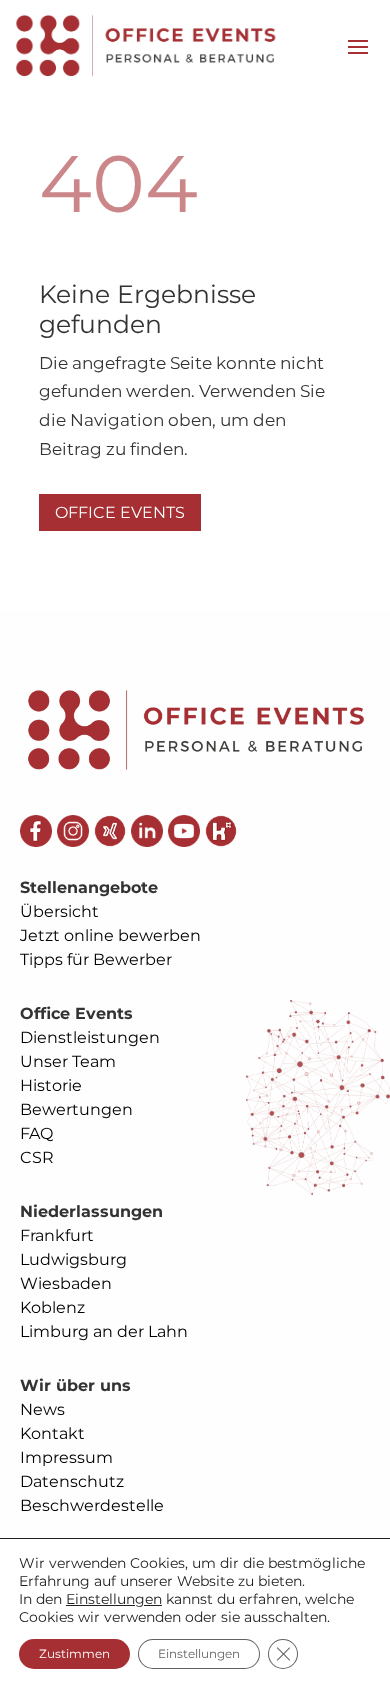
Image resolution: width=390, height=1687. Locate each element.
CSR (37, 1157)
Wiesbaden (66, 1283)
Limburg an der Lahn (104, 1331)
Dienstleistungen (90, 1037)
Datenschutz (72, 1481)
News (42, 1409)
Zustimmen (74, 1653)
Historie (51, 1085)
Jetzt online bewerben (110, 935)
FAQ (36, 1133)
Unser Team (68, 1061)
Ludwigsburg (73, 1259)
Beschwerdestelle (92, 1505)
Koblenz (52, 1307)
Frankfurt (57, 1235)
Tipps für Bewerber (96, 959)
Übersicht (59, 911)
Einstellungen (114, 1599)
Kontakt (52, 1433)
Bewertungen (76, 1109)
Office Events (120, 512)
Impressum (66, 1457)
